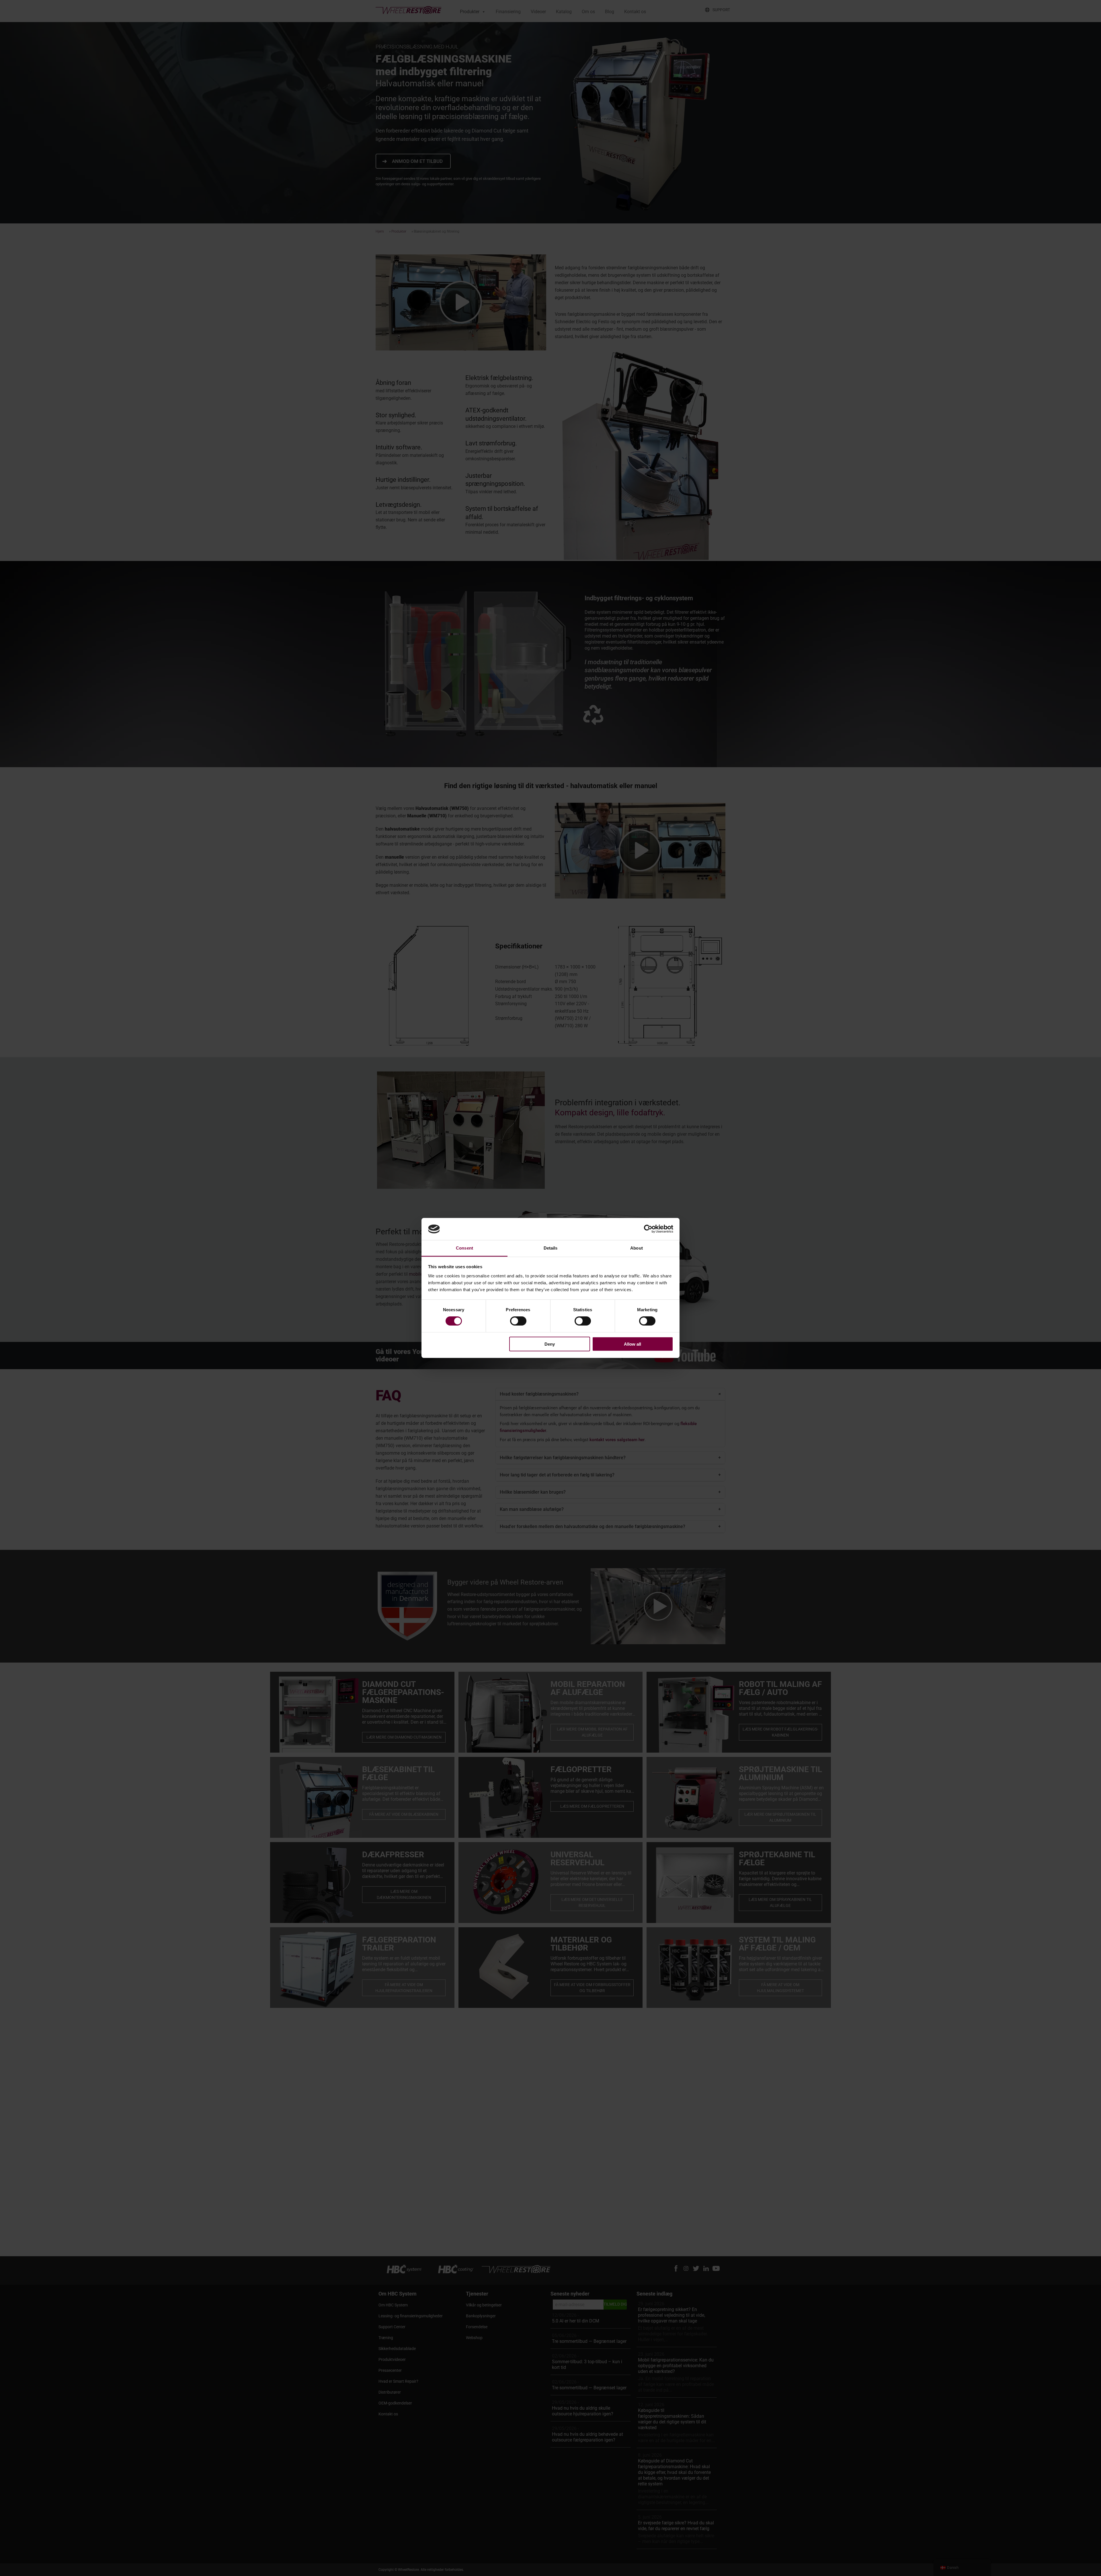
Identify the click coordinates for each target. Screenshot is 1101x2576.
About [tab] (637, 1248)
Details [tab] (551, 1248)
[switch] (518, 1321)
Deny (550, 1344)
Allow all (633, 1344)
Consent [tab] (464, 1248)
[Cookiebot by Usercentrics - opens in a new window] (648, 1229)
